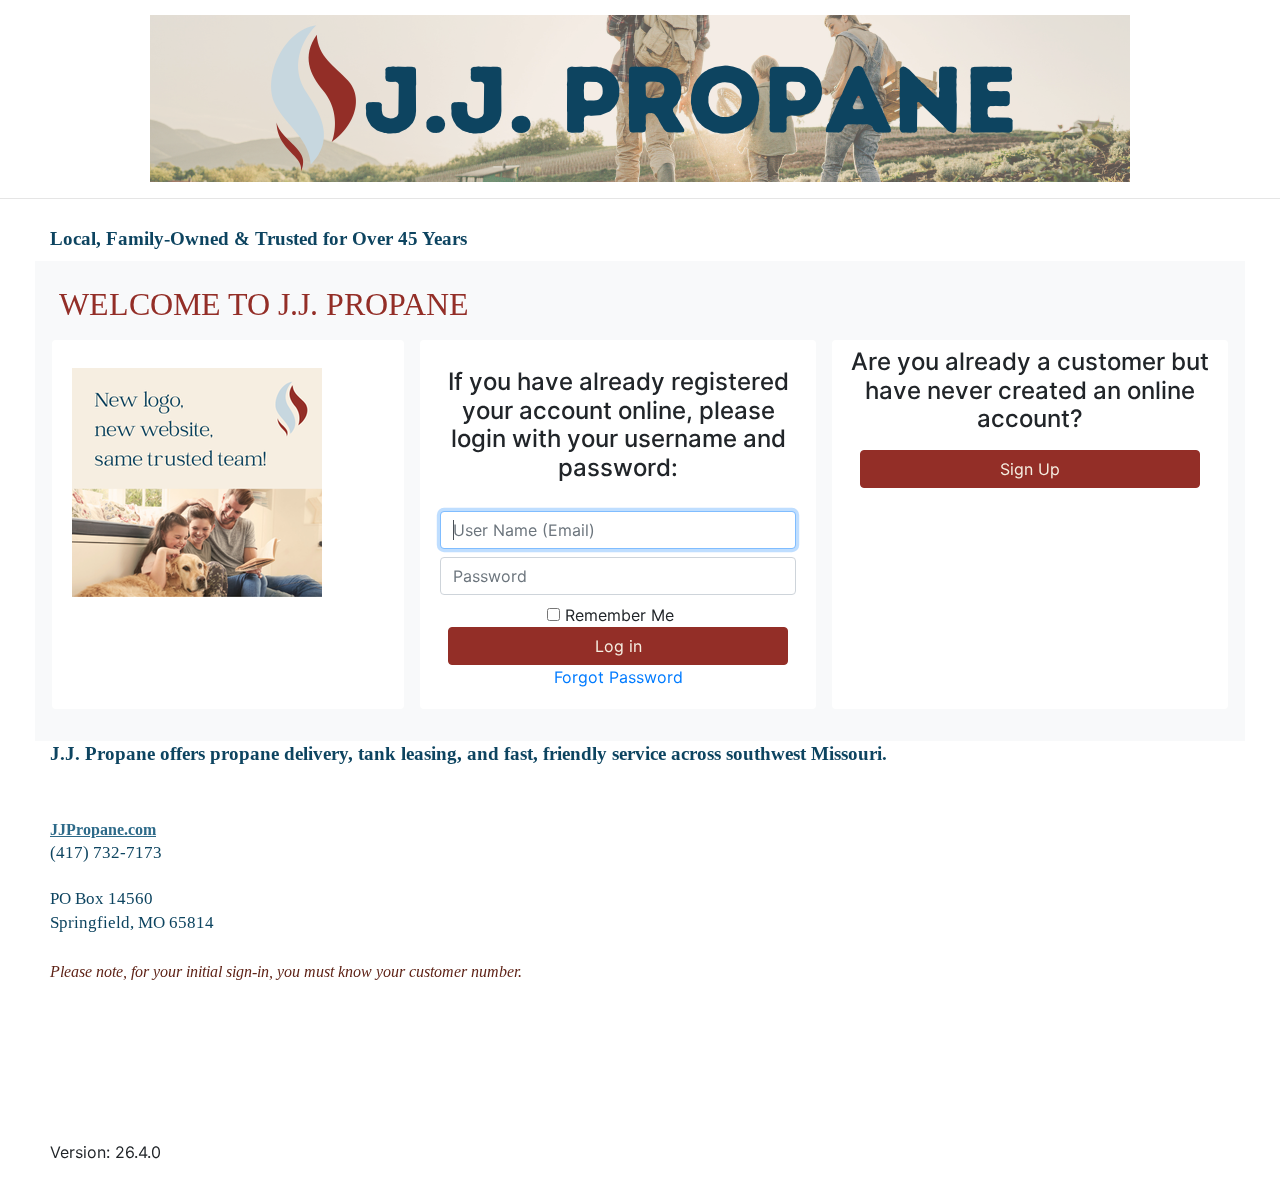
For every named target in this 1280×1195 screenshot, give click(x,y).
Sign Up (1030, 469)
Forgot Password (618, 677)
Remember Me (619, 615)
